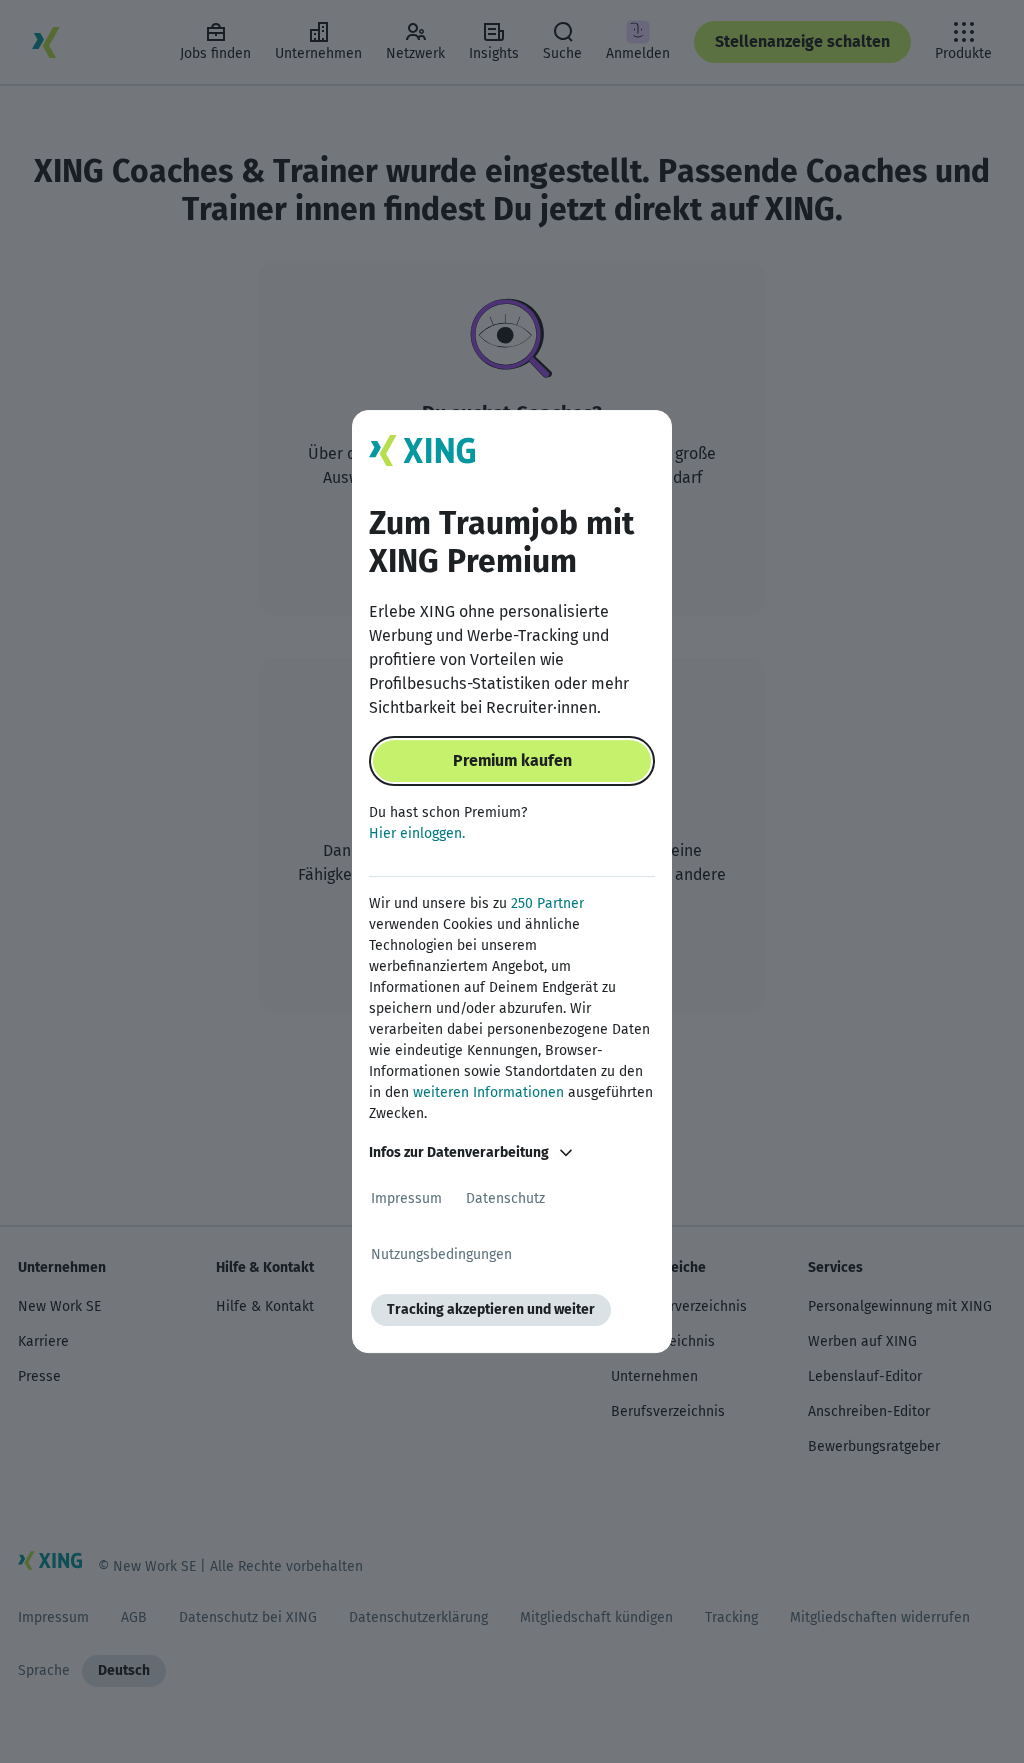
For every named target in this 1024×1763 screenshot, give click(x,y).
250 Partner (547, 903)
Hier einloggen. (417, 833)
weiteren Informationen (488, 1092)
